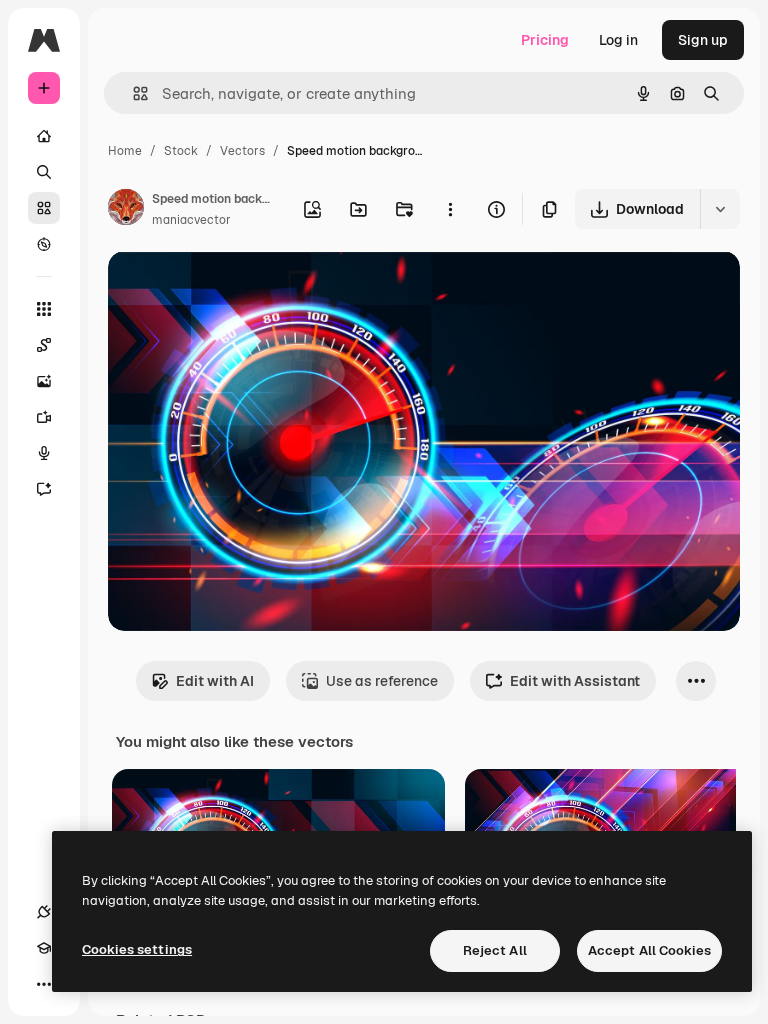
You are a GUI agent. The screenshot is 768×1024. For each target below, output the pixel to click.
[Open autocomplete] (132, 93)
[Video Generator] (44, 417)
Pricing (545, 40)
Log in (618, 40)
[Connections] (44, 912)
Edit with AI (215, 681)
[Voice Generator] (44, 453)
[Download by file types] (720, 209)
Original (236, 289)
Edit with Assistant (575, 681)
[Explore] (44, 244)
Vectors (242, 151)
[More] (44, 984)
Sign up (703, 40)
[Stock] (44, 208)
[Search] (44, 172)
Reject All (495, 950)
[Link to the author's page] (126, 210)
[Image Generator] (44, 381)
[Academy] (44, 948)
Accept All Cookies (649, 950)
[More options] (450, 209)
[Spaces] (44, 345)
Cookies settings (137, 949)
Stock (181, 151)
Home (125, 151)
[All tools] (44, 309)
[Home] (44, 136)
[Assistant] (44, 489)
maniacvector (191, 220)
